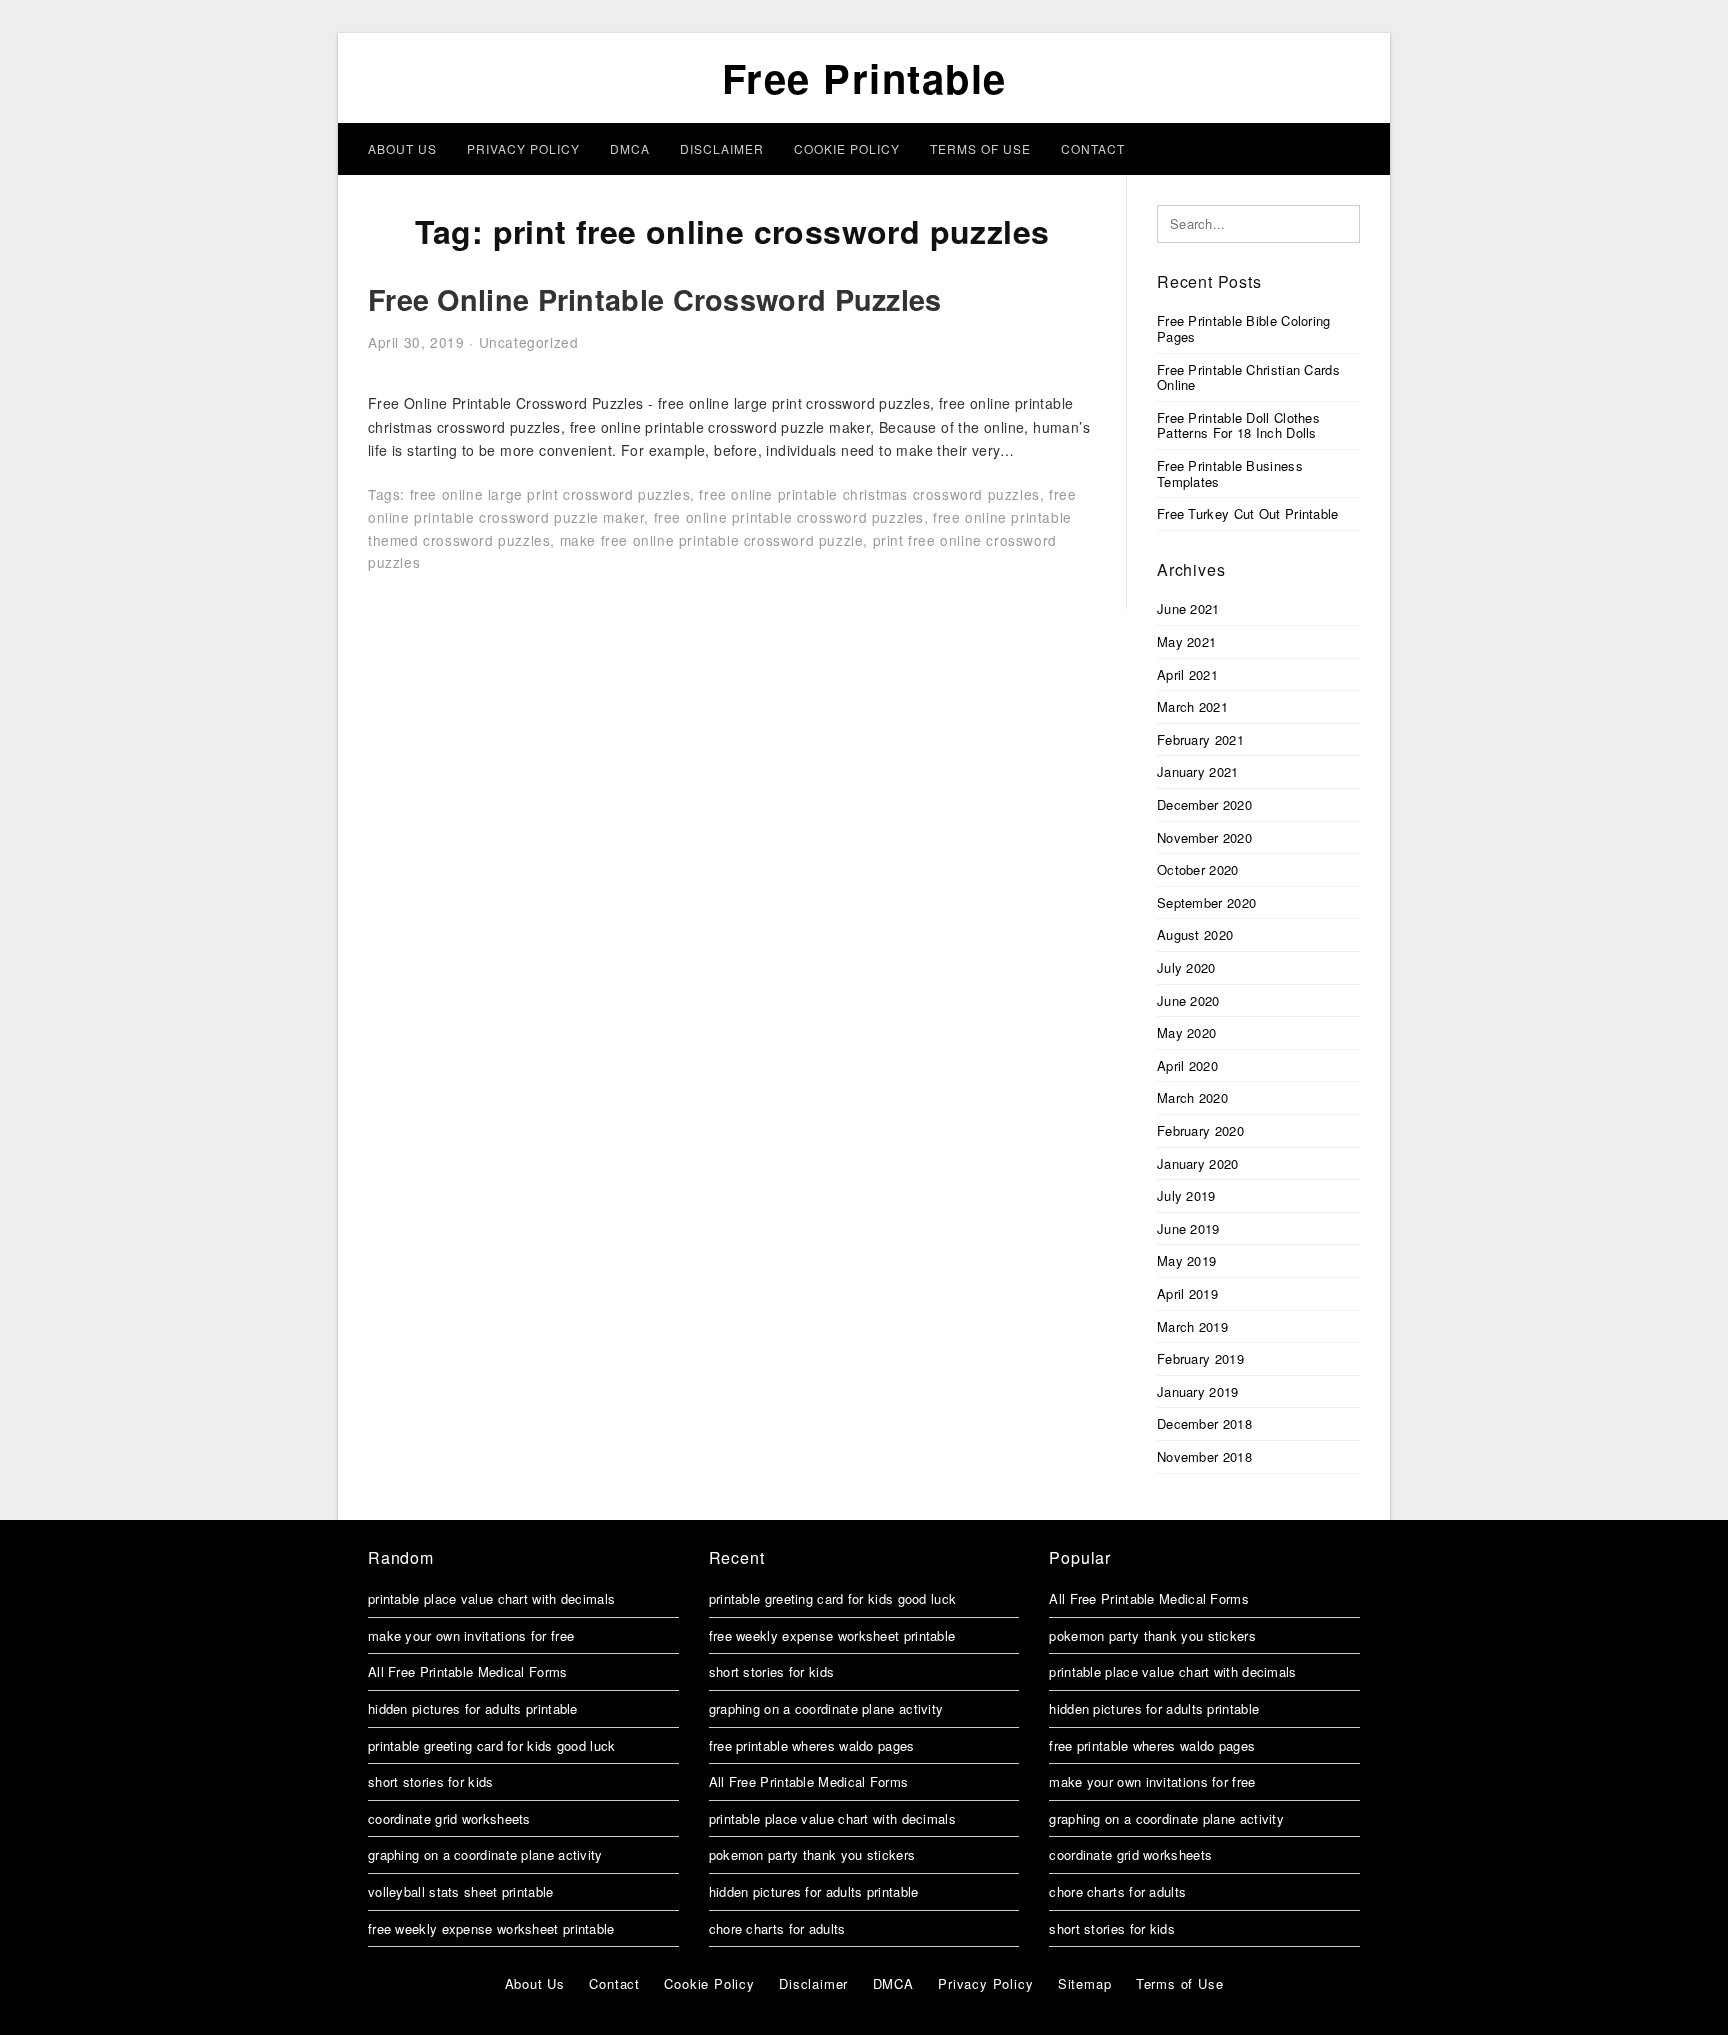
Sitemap (1085, 1983)
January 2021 (1198, 771)
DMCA (630, 148)
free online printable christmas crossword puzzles (869, 494)
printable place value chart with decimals (491, 1598)
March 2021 (1192, 706)
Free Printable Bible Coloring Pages (1244, 328)
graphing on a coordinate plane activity (485, 1854)
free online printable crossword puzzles (789, 517)
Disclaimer (722, 148)
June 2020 (1188, 1000)
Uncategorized (529, 342)
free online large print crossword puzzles (550, 494)
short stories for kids (431, 1781)
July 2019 (1186, 1195)
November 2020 (1204, 837)
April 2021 (1187, 674)
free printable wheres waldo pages (812, 1745)
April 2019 (1187, 1293)
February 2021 (1200, 739)
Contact (1093, 148)
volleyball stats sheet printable (461, 1891)
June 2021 (1188, 608)
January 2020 (1198, 1163)
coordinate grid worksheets (449, 1818)
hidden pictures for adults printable (473, 1708)
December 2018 (1204, 1423)
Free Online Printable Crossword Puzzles (655, 299)
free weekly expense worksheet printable (491, 1928)
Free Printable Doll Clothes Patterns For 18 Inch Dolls (1238, 425)
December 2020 (1204, 804)
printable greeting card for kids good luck (492, 1745)
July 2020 (1186, 967)
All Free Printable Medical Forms (468, 1671)
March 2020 (1192, 1097)
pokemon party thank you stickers (812, 1854)
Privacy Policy (523, 148)
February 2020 (1200, 1130)
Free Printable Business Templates (1230, 473)
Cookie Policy (847, 148)
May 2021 (1186, 641)
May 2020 (1186, 1032)
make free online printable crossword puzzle (712, 540)
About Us (402, 148)
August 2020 (1195, 934)
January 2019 (1198, 1391)
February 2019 (1200, 1358)
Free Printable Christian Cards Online (1248, 377)
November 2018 (1204, 1456)
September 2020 (1206, 902)
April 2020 (1187, 1065)
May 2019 (1186, 1260)
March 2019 (1192, 1326)
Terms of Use (980, 148)
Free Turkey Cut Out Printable (1248, 513)
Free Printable (864, 77)
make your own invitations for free (471, 1635)
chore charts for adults (777, 1928)
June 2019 (1188, 1228)
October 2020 (1198, 869)
